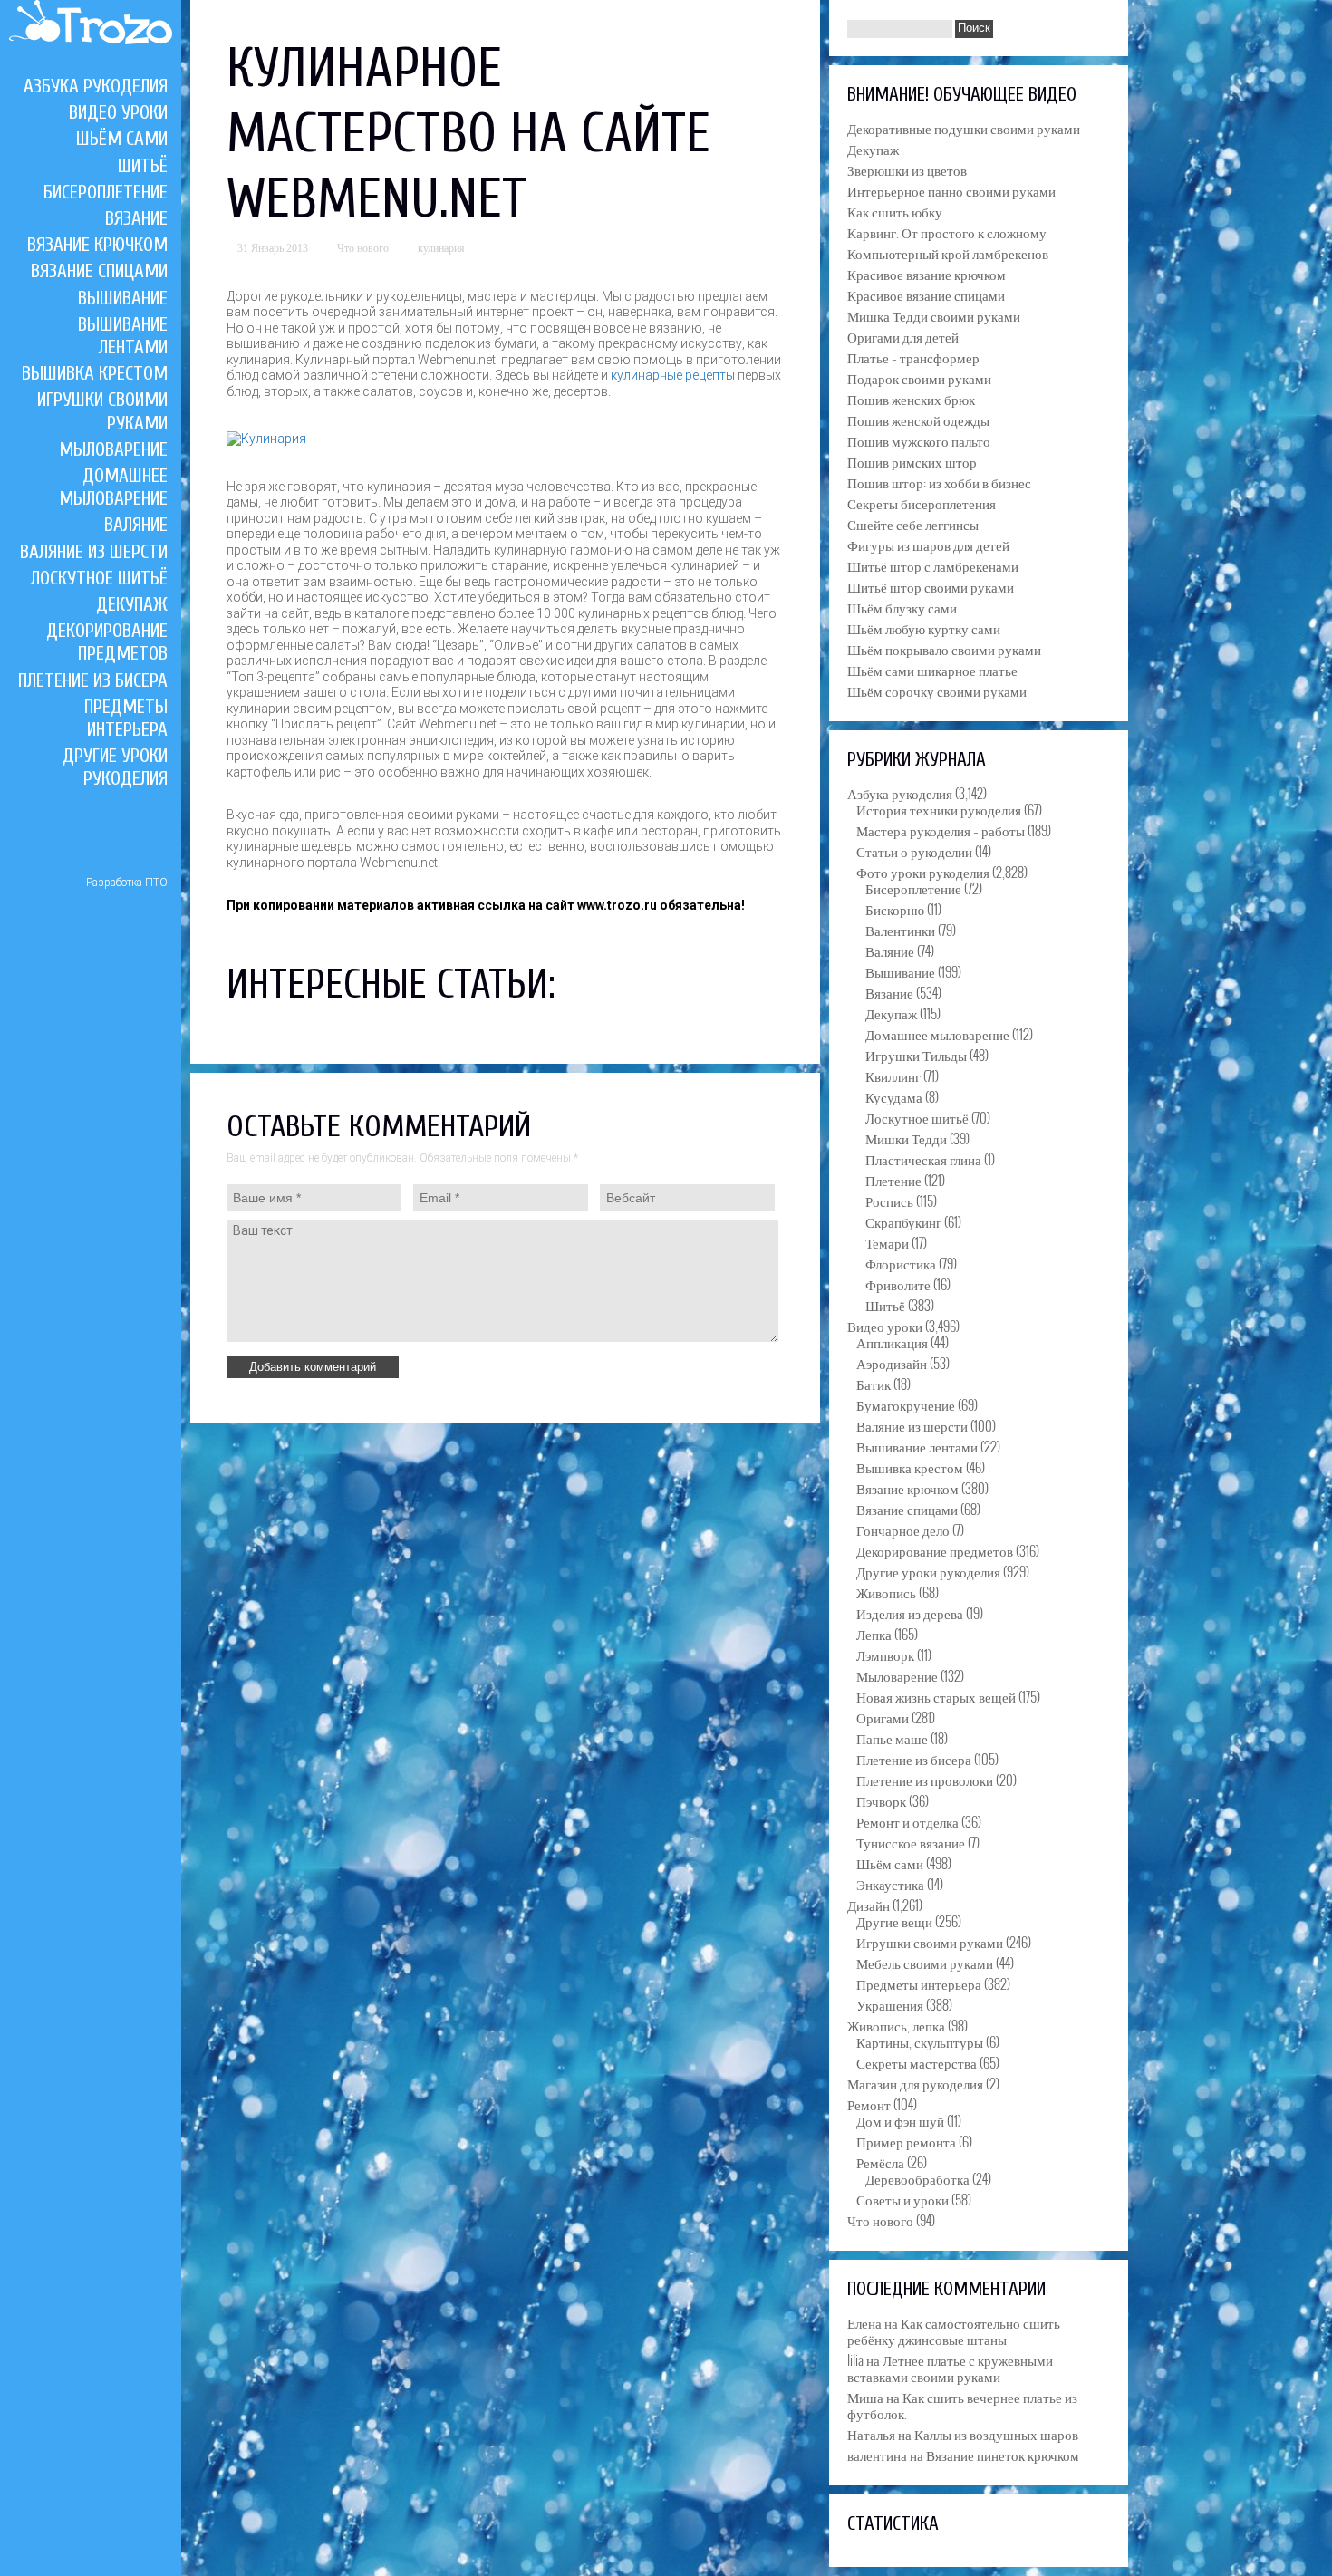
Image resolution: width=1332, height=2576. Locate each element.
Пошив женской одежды (918, 420)
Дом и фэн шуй (900, 2120)
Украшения (890, 2004)
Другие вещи (894, 1921)
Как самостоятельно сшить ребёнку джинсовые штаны (954, 2330)
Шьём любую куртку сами (924, 628)
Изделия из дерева (910, 1613)
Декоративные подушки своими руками (964, 128)
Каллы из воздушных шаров (996, 2434)
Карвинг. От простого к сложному (947, 232)
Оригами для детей (903, 336)
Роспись (889, 1201)
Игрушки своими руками (930, 1942)
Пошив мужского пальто (919, 440)
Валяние (136, 525)
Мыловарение (113, 449)
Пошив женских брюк (911, 399)
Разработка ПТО (127, 883)
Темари (887, 1242)
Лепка (874, 1634)
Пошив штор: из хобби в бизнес (939, 482)
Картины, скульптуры (920, 2041)
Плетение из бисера (93, 680)
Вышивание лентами (123, 336)
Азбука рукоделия (96, 86)
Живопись (886, 1592)
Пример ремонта (906, 2141)
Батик (874, 1384)
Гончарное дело (903, 1529)
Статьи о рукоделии (914, 851)
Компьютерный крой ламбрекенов (948, 253)
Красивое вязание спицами (926, 294)
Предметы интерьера (126, 718)
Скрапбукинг (903, 1221)
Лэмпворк (885, 1655)
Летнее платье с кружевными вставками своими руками (950, 2368)
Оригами (883, 1717)
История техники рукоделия (939, 809)
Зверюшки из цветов (907, 169)
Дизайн (869, 1905)
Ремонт (869, 2104)
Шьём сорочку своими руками (937, 690)
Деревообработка (917, 2178)
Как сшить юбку (895, 211)
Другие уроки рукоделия (115, 767)
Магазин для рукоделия (915, 2083)
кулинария (441, 248)
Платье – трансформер (913, 357)
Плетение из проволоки (925, 1780)
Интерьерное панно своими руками (951, 190)
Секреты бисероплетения (922, 503)
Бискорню (895, 909)
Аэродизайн (892, 1363)
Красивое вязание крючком (927, 274)
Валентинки (900, 930)
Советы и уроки (902, 2199)
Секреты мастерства (917, 2062)
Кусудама (894, 1096)
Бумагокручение (906, 1404)
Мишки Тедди (906, 1138)
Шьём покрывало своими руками (944, 649)
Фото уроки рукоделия (923, 872)
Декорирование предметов (107, 642)
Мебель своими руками (925, 1963)
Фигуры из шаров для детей (928, 545)
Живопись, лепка (896, 2025)
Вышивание (123, 298)
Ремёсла (880, 2162)
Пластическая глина (923, 1159)
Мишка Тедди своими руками (934, 315)
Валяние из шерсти (94, 552)
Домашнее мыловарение (113, 487)
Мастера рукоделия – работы (941, 830)
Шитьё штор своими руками (931, 586)
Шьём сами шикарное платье (932, 670)
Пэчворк (881, 1800)
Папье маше (892, 1738)
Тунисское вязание (911, 1842)
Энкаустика (890, 1884)
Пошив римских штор (912, 461)
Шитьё (143, 166)
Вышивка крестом (95, 373)
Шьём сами (122, 139)
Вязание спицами (99, 271)
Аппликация (892, 1342)
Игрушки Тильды (916, 1055)
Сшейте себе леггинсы (913, 524)
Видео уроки (118, 112)
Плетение (893, 1180)
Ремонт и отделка (907, 1821)
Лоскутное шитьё (99, 578)
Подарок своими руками (919, 378)
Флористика (901, 1263)
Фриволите (898, 1284)
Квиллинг (893, 1076)
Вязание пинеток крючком (1003, 2455)
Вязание (136, 218)
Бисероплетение (106, 192)
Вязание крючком (97, 245)
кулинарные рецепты (673, 375)
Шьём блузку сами (902, 607)
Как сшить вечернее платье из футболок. (962, 2405)
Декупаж (132, 604)
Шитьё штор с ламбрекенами (933, 565)
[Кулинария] (266, 439)
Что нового (363, 248)
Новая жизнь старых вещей (936, 1696)
